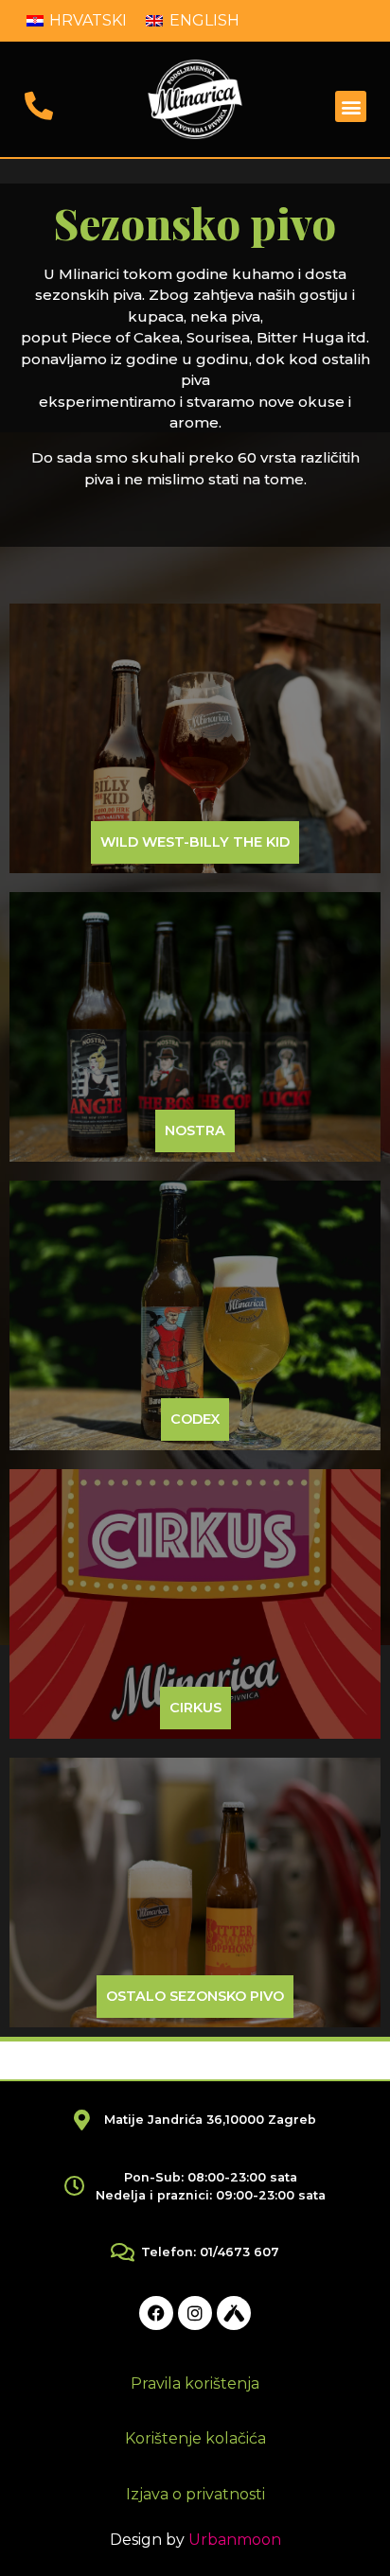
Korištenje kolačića (195, 2438)
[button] (351, 106)
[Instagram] (195, 2313)
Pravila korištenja (195, 2383)
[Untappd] (234, 2313)
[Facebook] (156, 2313)
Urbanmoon (235, 2540)
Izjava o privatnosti (195, 2494)
